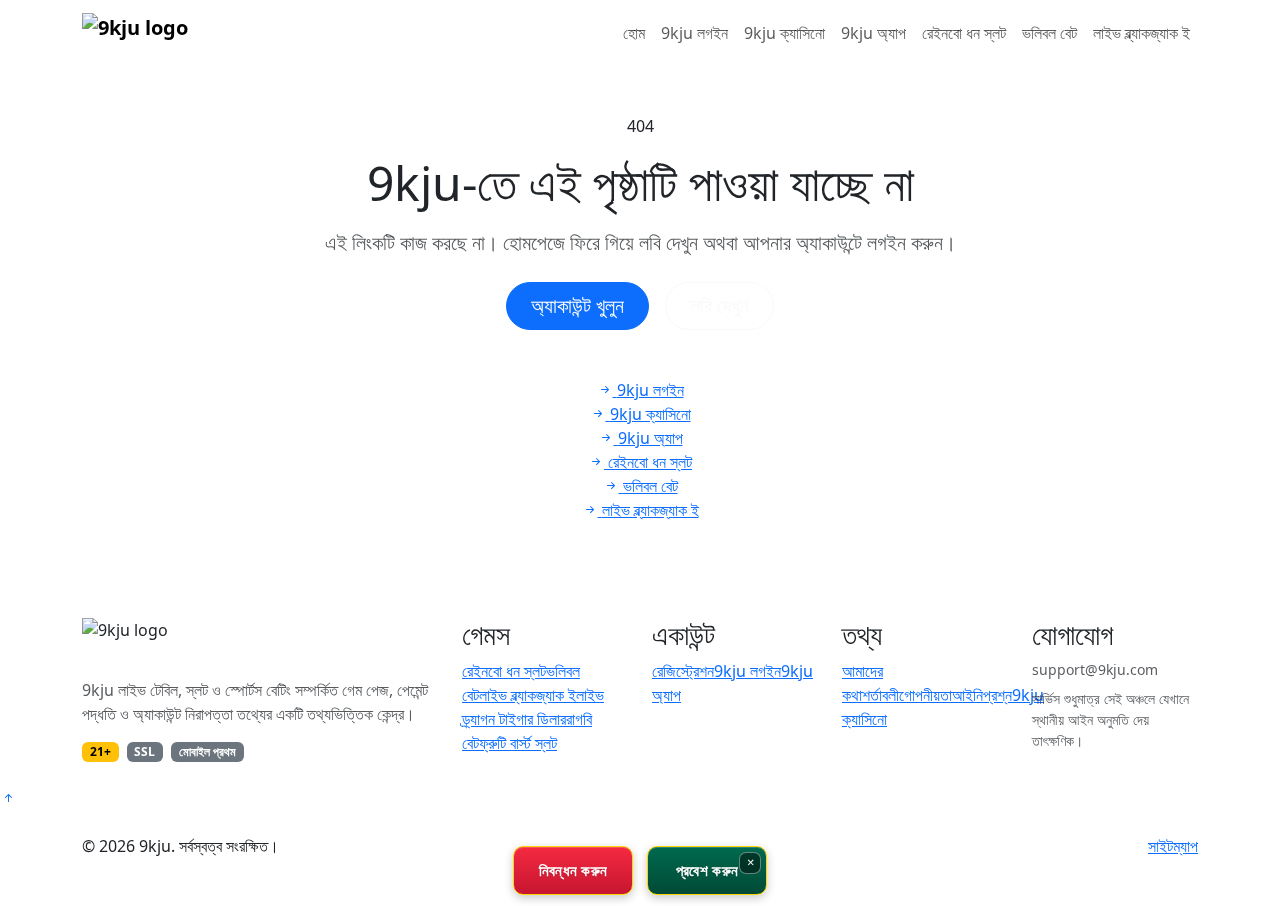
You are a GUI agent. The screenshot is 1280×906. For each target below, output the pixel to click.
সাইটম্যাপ (1173, 846)
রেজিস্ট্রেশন (683, 671)
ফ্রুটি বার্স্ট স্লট (518, 743)
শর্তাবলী (880, 695)
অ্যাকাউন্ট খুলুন (577, 305)
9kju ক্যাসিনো (784, 33)
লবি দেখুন (719, 305)
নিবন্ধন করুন (573, 870)
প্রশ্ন (997, 695)
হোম (634, 33)
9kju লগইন (694, 33)
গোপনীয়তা (925, 695)
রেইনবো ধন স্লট (964, 33)
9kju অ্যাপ (873, 33)
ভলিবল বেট (1049, 33)
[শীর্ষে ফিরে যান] (8, 798)
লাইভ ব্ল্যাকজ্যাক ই (1141, 33)
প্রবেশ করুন (707, 870)
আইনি (967, 695)
